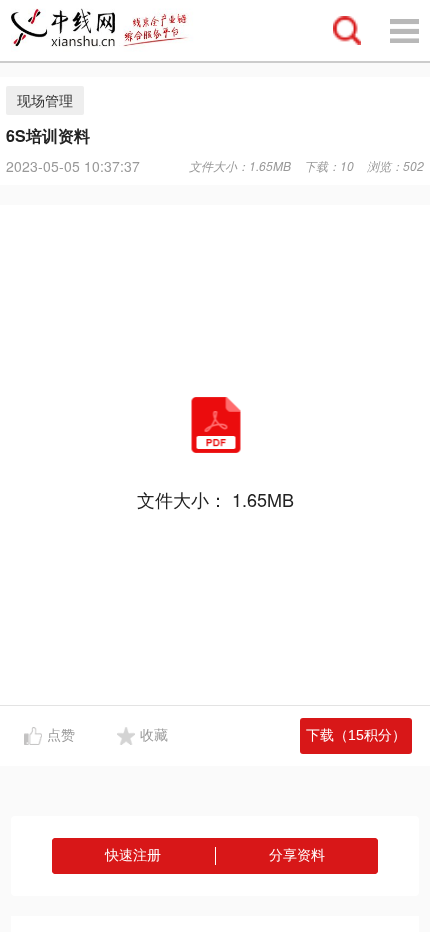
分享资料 (297, 855)
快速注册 (133, 855)
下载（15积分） (356, 735)
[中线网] (109, 30)
